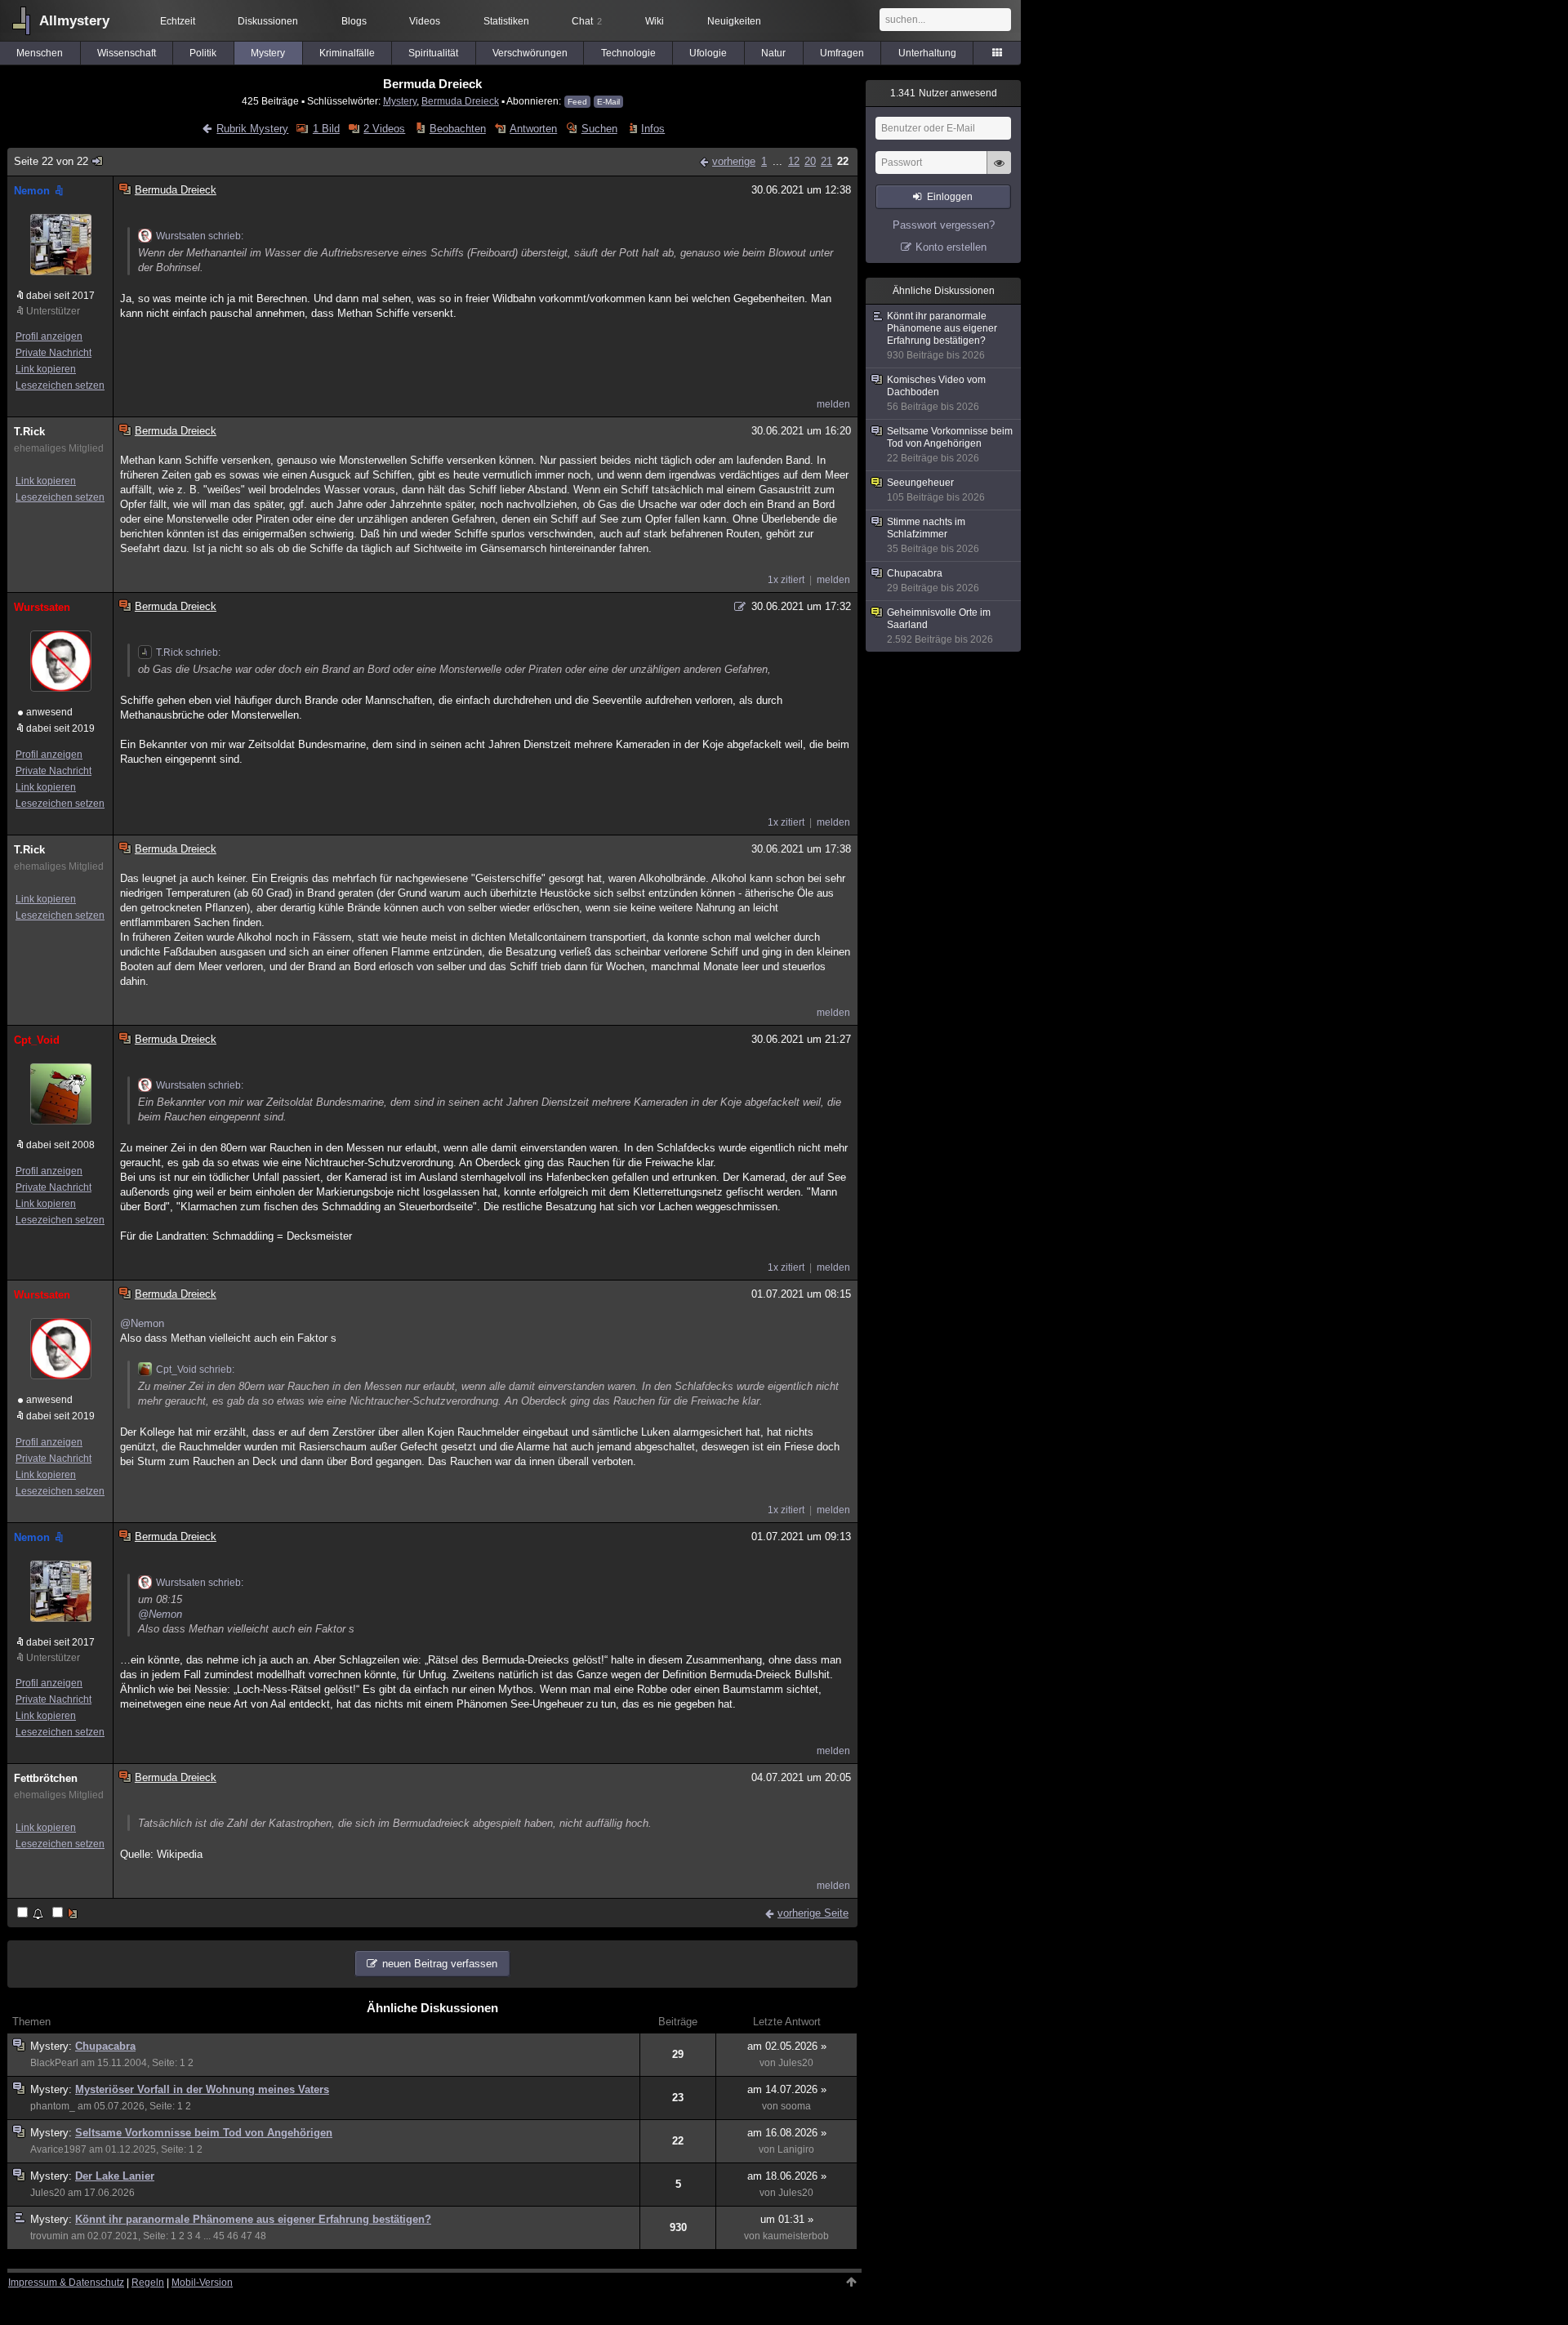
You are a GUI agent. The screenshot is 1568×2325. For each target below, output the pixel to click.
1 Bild (326, 129)
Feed (577, 102)
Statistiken (506, 21)
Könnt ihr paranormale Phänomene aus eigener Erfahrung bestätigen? (253, 2219)
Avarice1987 (58, 2149)
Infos (653, 129)
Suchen (599, 129)
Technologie (628, 53)
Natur (773, 53)
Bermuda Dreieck (460, 101)
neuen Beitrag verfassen (440, 1964)
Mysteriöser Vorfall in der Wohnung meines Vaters (202, 2089)
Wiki (655, 21)
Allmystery (74, 21)
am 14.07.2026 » (787, 2089)
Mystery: (53, 2046)
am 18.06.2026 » (787, 2176)
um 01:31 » (787, 2219)
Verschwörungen (530, 53)
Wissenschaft (127, 53)
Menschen (40, 53)
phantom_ (53, 2106)
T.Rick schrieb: (188, 653)
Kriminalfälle (347, 53)
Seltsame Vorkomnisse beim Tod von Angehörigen (204, 2133)
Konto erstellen (951, 247)
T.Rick (29, 432)
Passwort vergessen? (944, 225)
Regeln (148, 2283)
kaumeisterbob (796, 2236)
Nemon (32, 191)
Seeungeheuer (936, 490)
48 (261, 2236)
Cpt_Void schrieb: (195, 1370)
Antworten (533, 129)
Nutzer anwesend (944, 93)
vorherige (734, 161)
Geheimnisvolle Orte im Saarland (940, 626)
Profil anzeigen (49, 336)
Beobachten (457, 129)
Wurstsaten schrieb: (200, 236)
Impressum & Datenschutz (66, 2283)
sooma (796, 2106)
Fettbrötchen (46, 1778)
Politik (203, 53)
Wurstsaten (42, 607)
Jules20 (796, 2063)
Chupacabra (105, 2046)
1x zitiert (786, 580)
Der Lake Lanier (115, 2176)
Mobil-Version (202, 2283)
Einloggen (950, 197)
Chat (587, 21)
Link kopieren (46, 369)
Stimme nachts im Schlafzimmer (933, 535)
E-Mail (608, 102)
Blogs (354, 21)
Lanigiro (796, 2149)
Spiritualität (433, 53)
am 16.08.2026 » (787, 2133)
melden (833, 404)
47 (247, 2236)
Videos (425, 21)
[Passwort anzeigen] (999, 171)
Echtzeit (178, 21)
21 (826, 161)
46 (233, 2236)
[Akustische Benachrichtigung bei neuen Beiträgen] (31, 1914)
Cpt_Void (37, 1040)
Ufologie (708, 53)
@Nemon (142, 1323)
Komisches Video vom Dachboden (936, 393)
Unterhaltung (927, 53)
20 (810, 161)
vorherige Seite (813, 1913)
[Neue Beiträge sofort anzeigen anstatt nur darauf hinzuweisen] (66, 1914)
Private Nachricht (53, 353)
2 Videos (384, 129)
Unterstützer (53, 311)
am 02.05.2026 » (787, 2046)
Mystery (268, 53)
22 (843, 161)
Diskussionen (268, 21)
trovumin (49, 2236)
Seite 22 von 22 (51, 161)
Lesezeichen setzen (60, 385)
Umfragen (842, 53)
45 (219, 2236)
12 (794, 161)
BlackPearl (54, 2063)
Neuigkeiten (734, 21)
